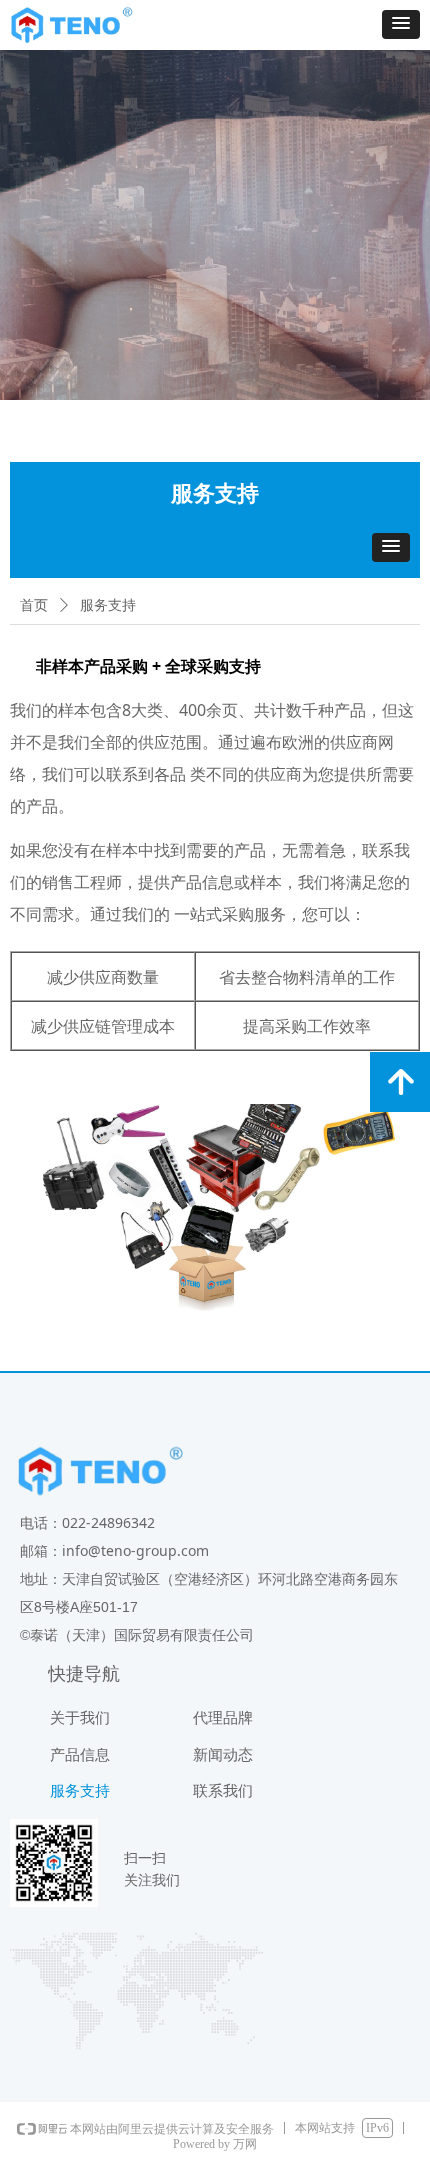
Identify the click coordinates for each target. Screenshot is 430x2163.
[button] (401, 24)
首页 (34, 605)
